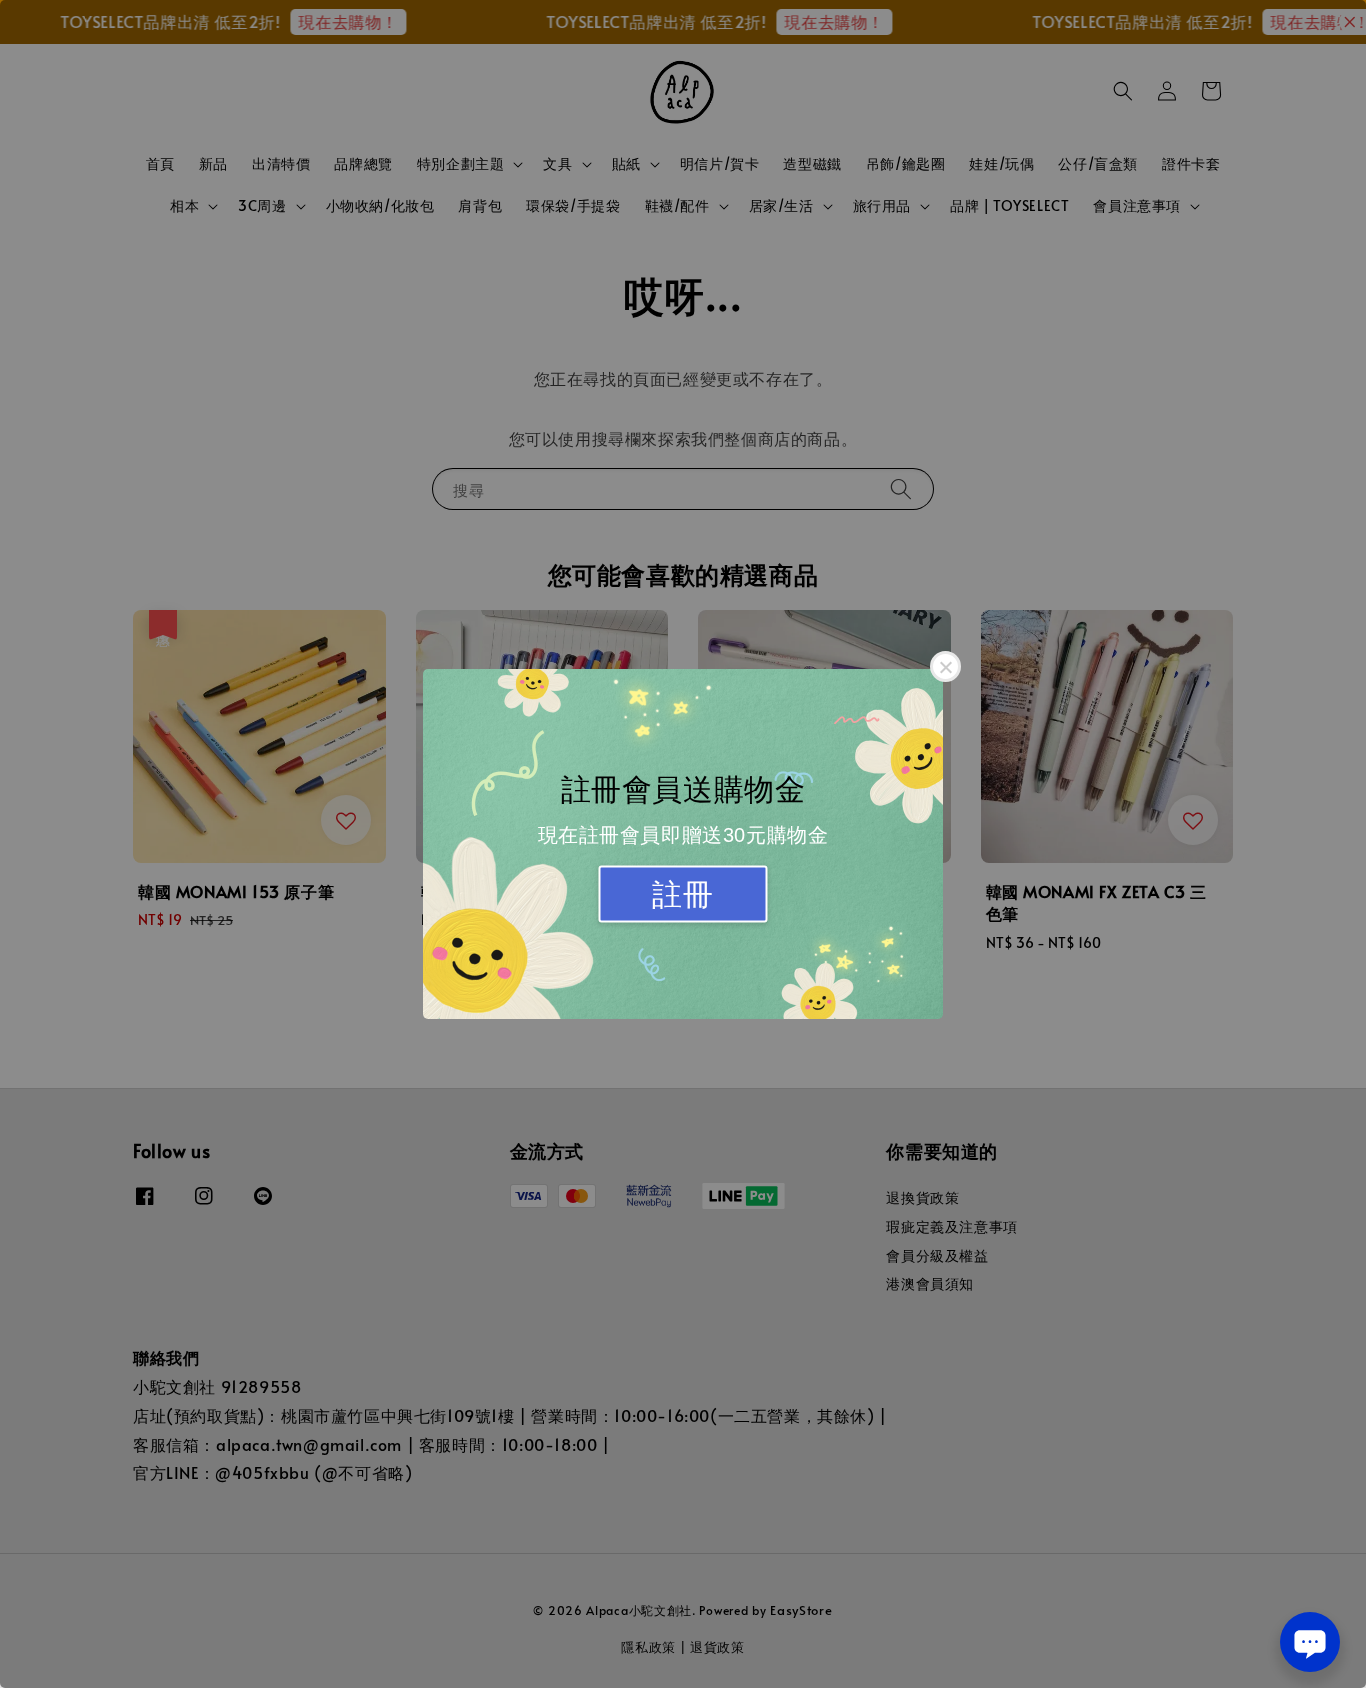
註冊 (682, 894)
